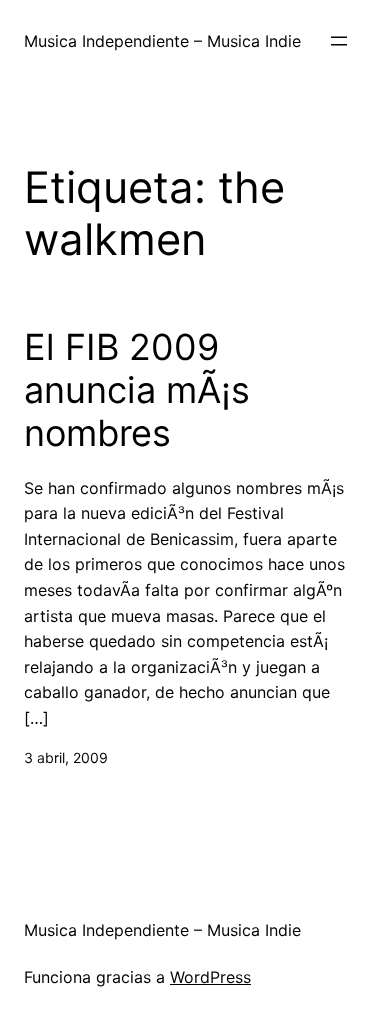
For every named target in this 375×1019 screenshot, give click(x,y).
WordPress (210, 977)
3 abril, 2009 (66, 757)
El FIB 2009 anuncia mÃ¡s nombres (137, 390)
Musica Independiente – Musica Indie (162, 41)
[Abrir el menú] (339, 41)
